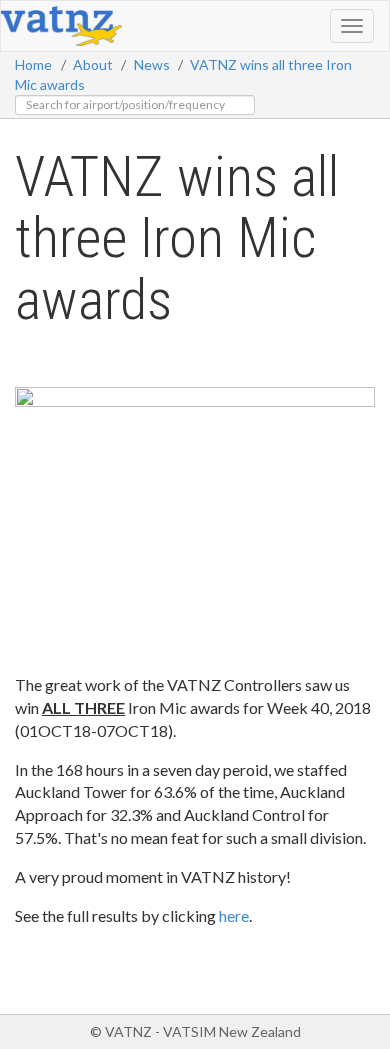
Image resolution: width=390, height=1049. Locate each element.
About (93, 64)
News (152, 64)
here (234, 915)
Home (33, 64)
